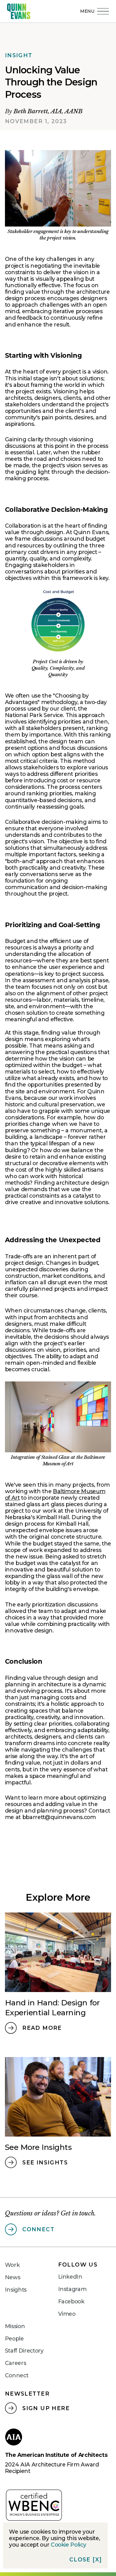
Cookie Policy (68, 2545)
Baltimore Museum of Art (55, 1494)
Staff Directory (24, 2351)
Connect (17, 2375)
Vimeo (67, 2314)
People (14, 2338)
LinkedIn (70, 2277)
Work (12, 2265)
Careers (16, 2363)
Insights (16, 2290)
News (13, 2277)
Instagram (72, 2289)
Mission (15, 2326)
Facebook (71, 2301)
